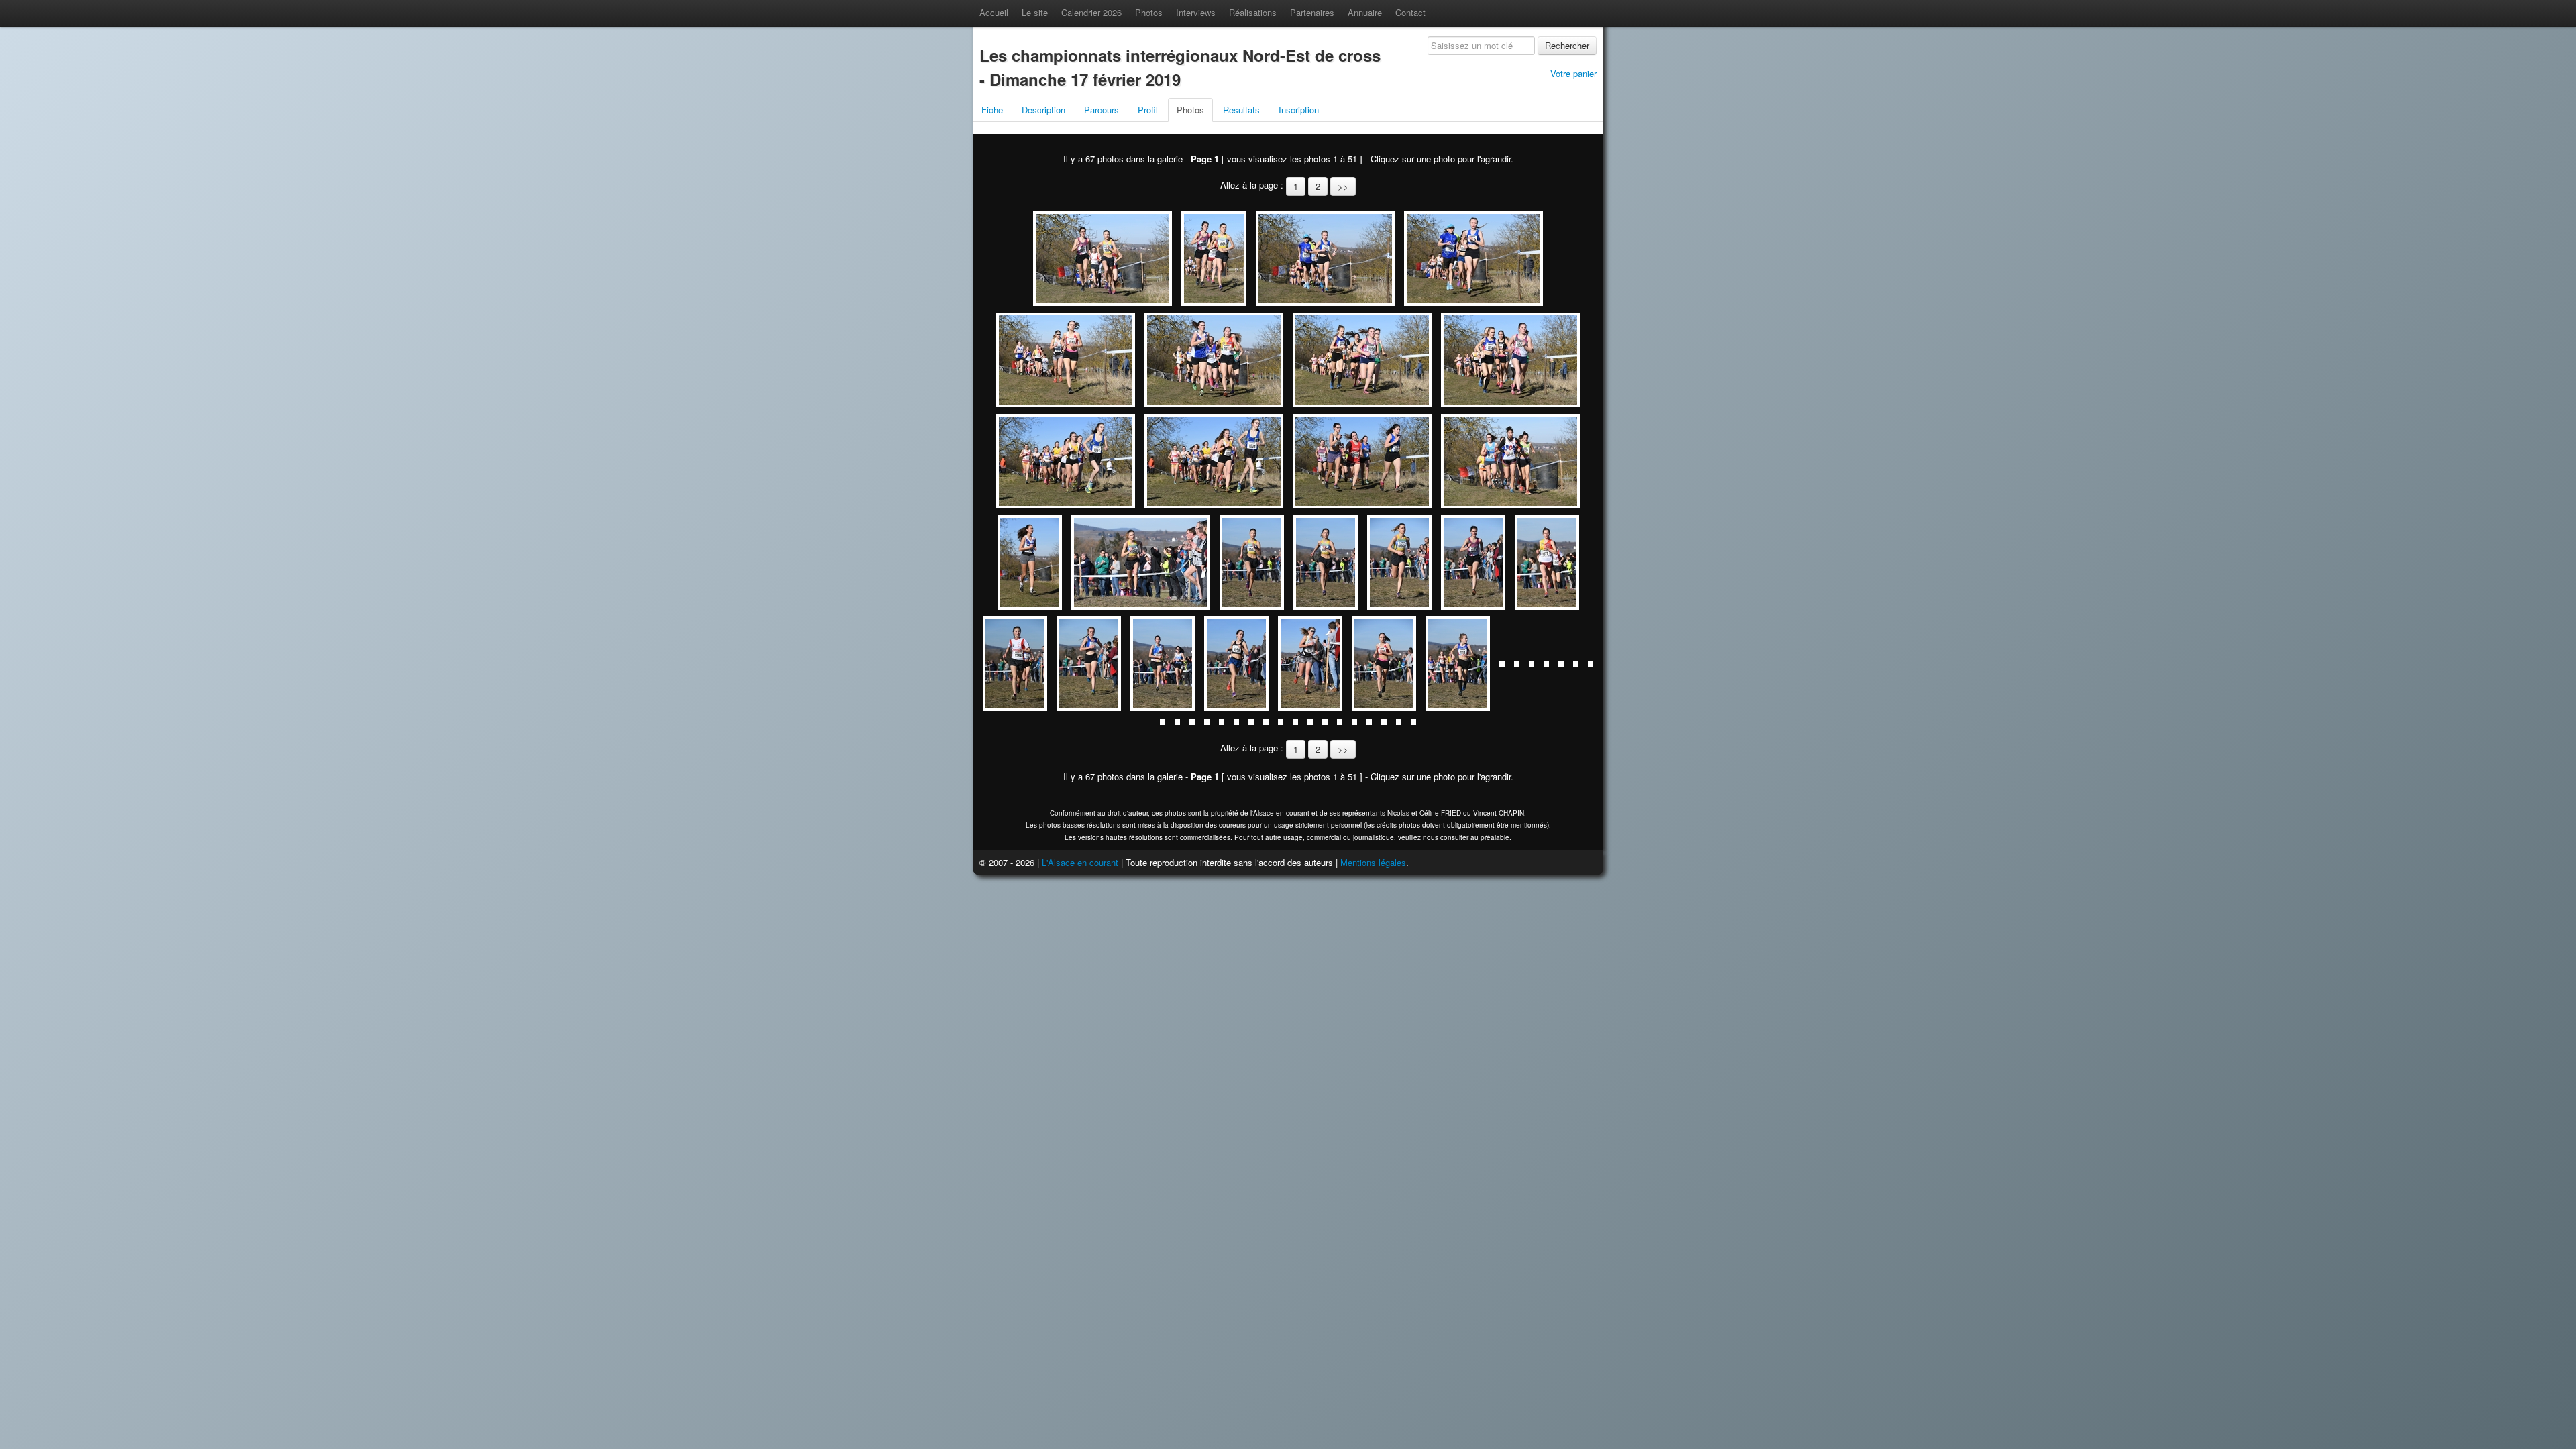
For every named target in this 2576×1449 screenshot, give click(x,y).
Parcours (1102, 110)
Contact (1410, 12)
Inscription (1299, 110)
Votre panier (1573, 73)
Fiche (992, 110)
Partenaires (1312, 12)
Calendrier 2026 (1091, 12)
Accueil (994, 12)
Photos (1149, 12)
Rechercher (1567, 45)
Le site (1035, 12)
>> (1343, 186)
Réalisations (1253, 12)
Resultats (1241, 110)
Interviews (1196, 12)
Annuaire (1365, 12)
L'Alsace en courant (1080, 862)
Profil (1148, 110)
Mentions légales (1373, 862)
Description (1043, 110)
